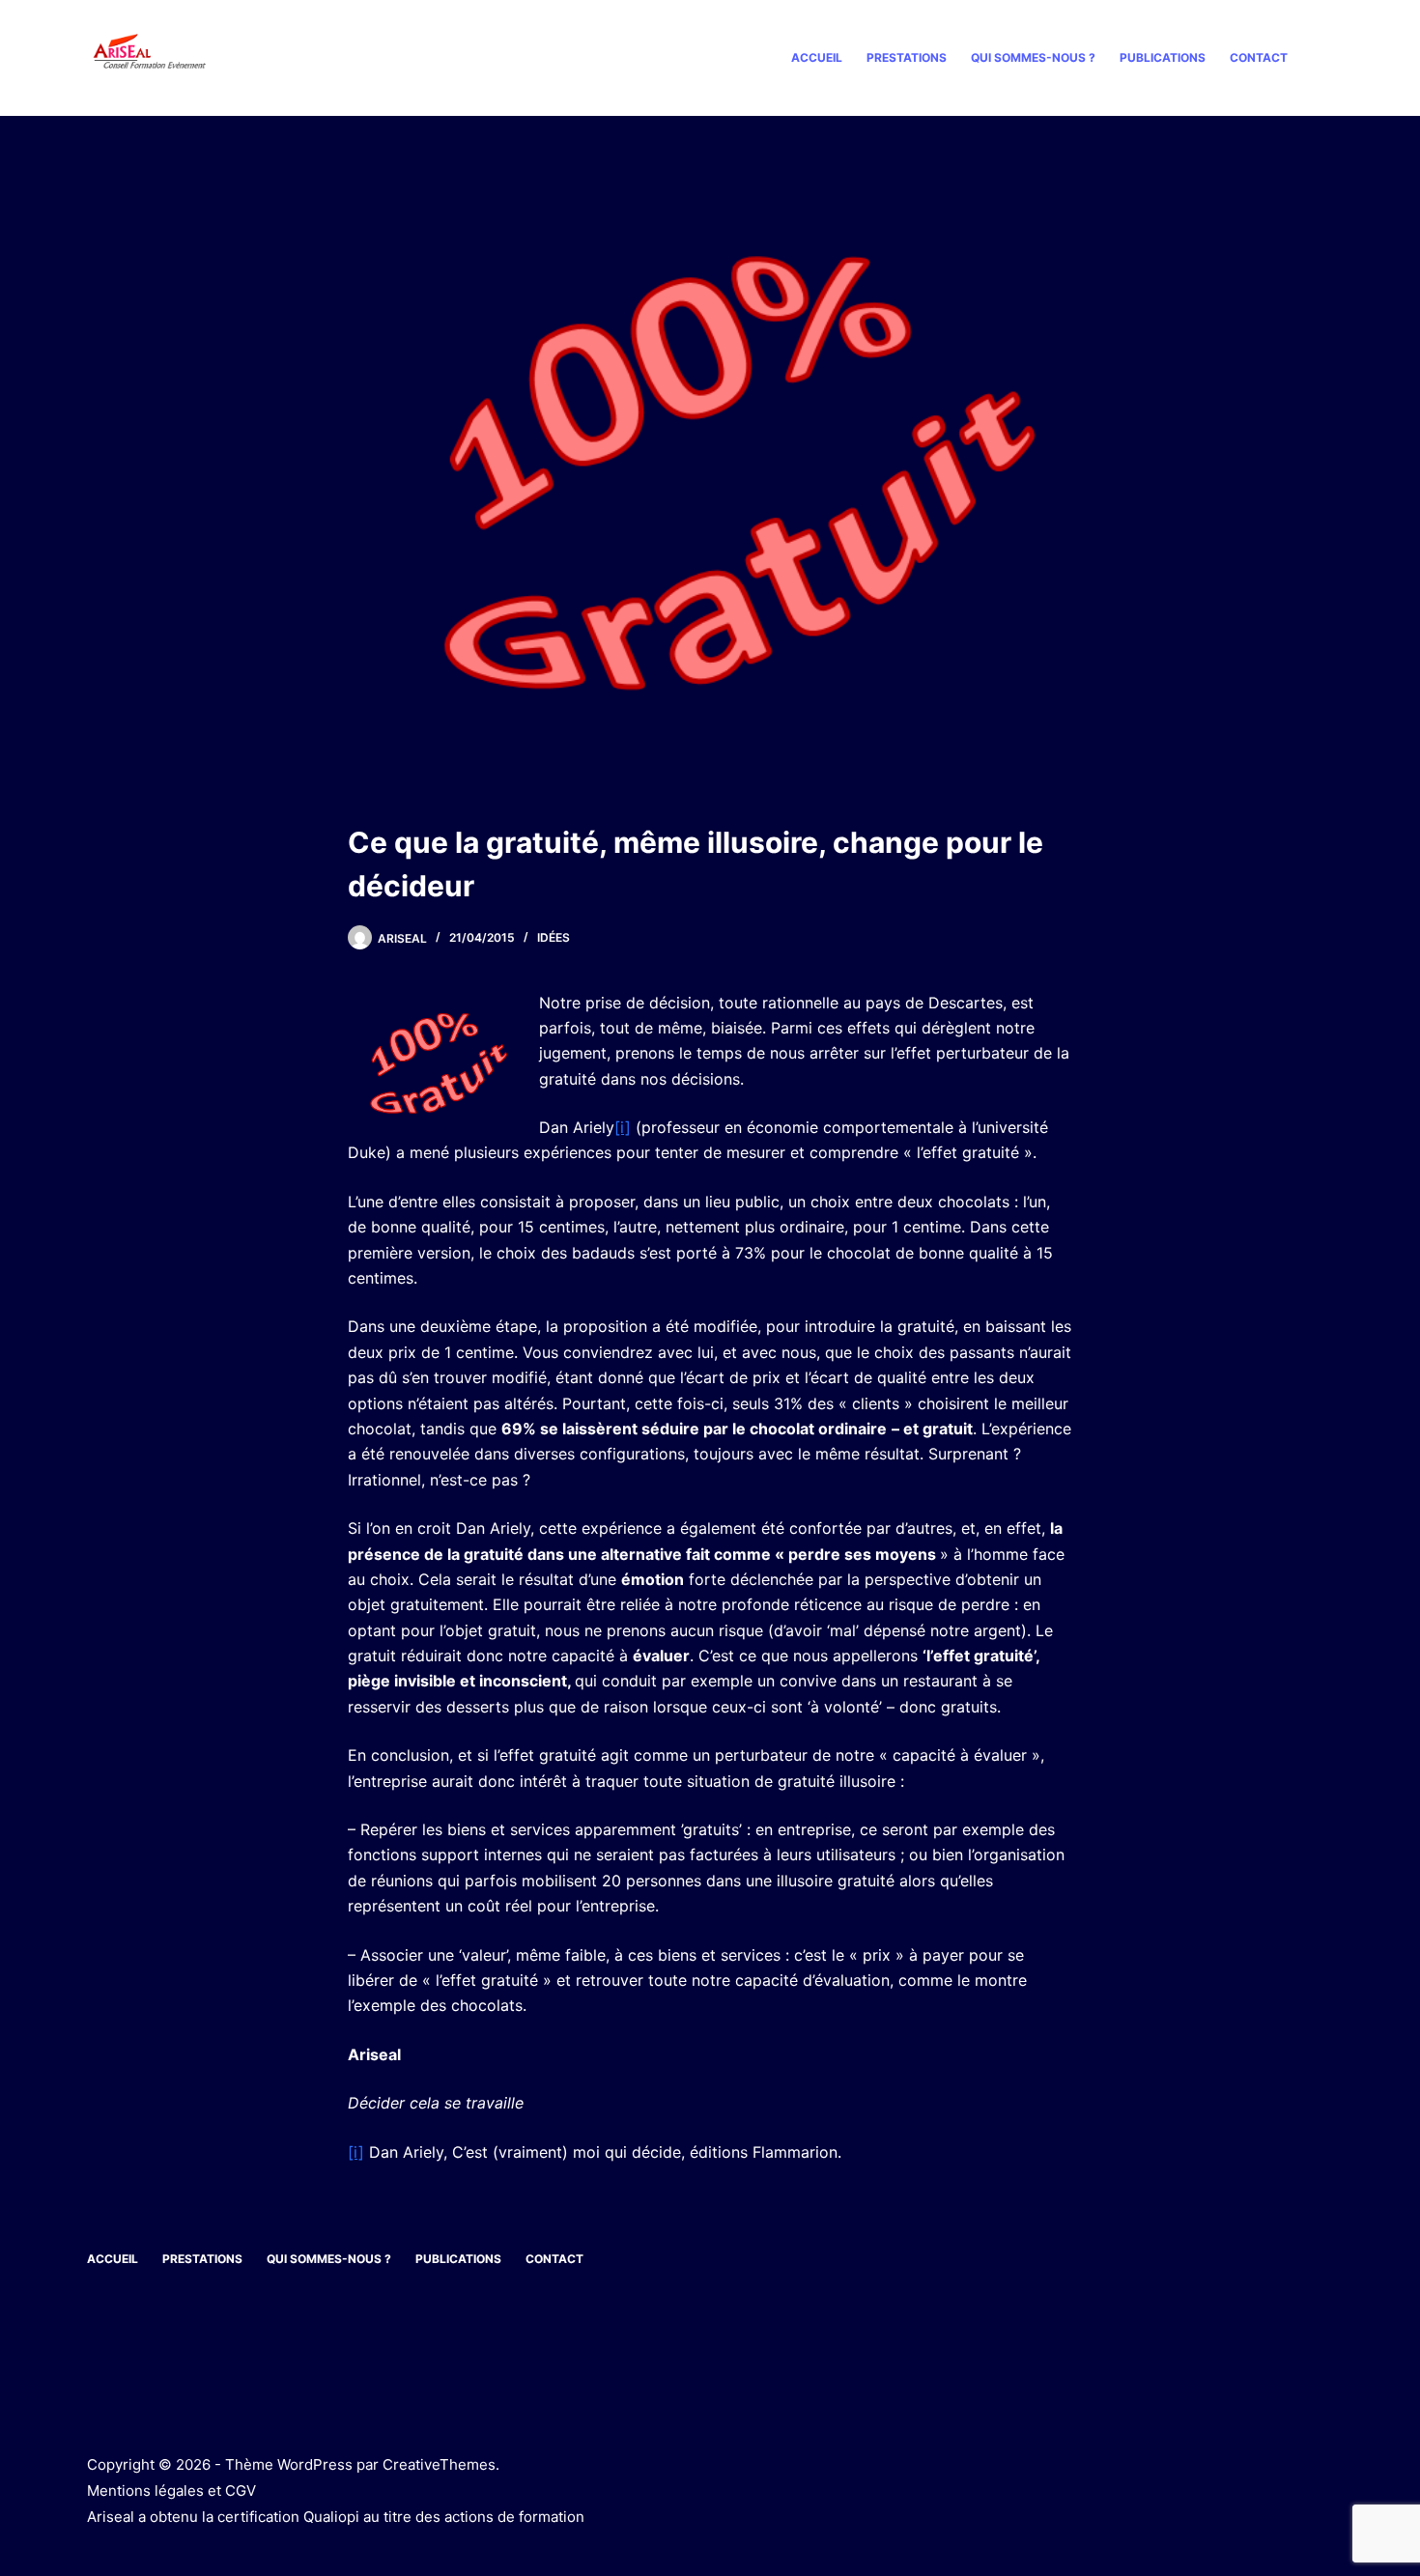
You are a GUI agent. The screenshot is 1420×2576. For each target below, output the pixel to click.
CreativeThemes (439, 2464)
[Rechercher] (1326, 58)
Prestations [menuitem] (907, 57)
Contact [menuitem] (1259, 57)
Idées (554, 937)
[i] (623, 1127)
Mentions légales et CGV (171, 2491)
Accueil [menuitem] (817, 57)
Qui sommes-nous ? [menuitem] (1033, 57)
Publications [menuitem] (1163, 57)
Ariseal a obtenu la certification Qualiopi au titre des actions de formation (336, 2517)
